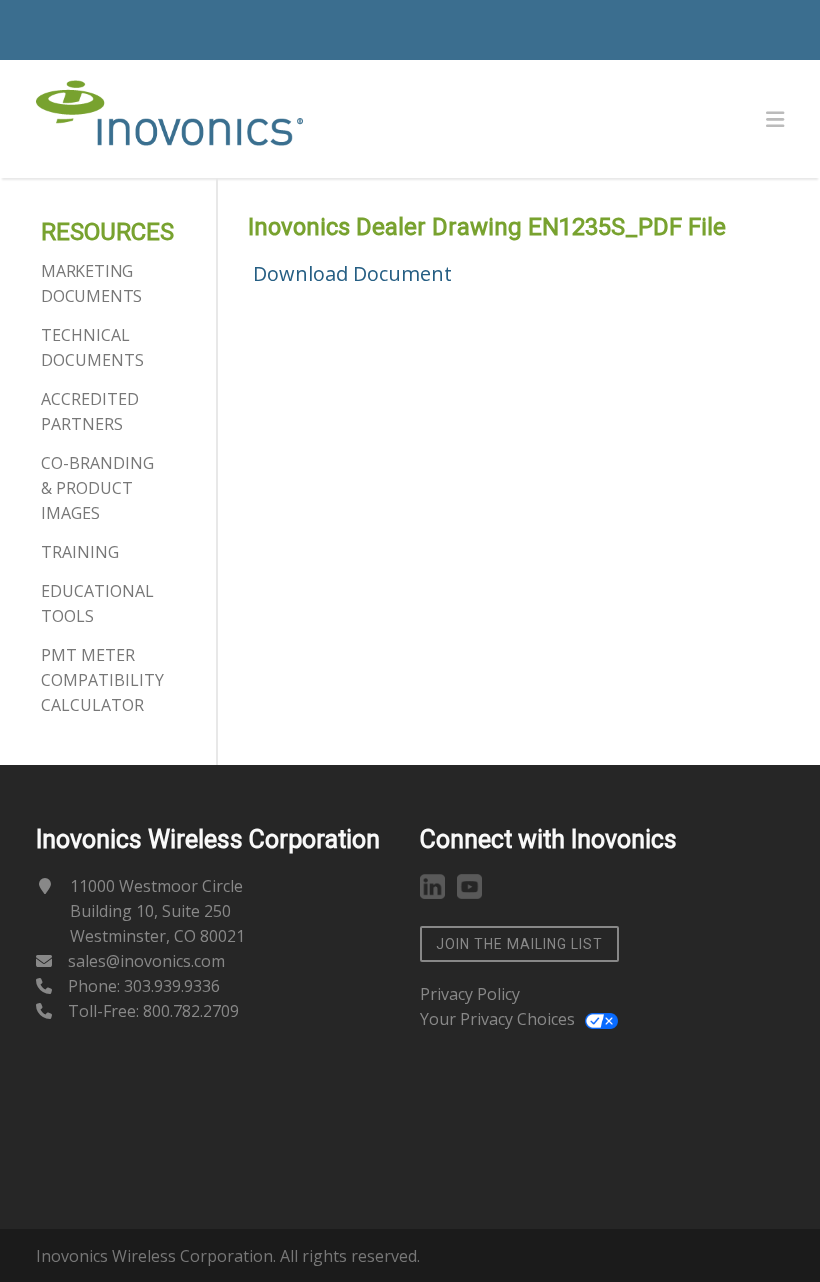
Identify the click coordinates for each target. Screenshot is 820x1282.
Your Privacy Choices (497, 1019)
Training (80, 552)
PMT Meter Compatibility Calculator (102, 680)
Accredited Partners (90, 411)
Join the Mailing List (519, 944)
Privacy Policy (470, 994)
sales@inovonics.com (146, 961)
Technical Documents (92, 347)
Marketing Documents (91, 283)
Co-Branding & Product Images (97, 488)
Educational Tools (97, 603)
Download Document (352, 273)
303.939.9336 (172, 986)
